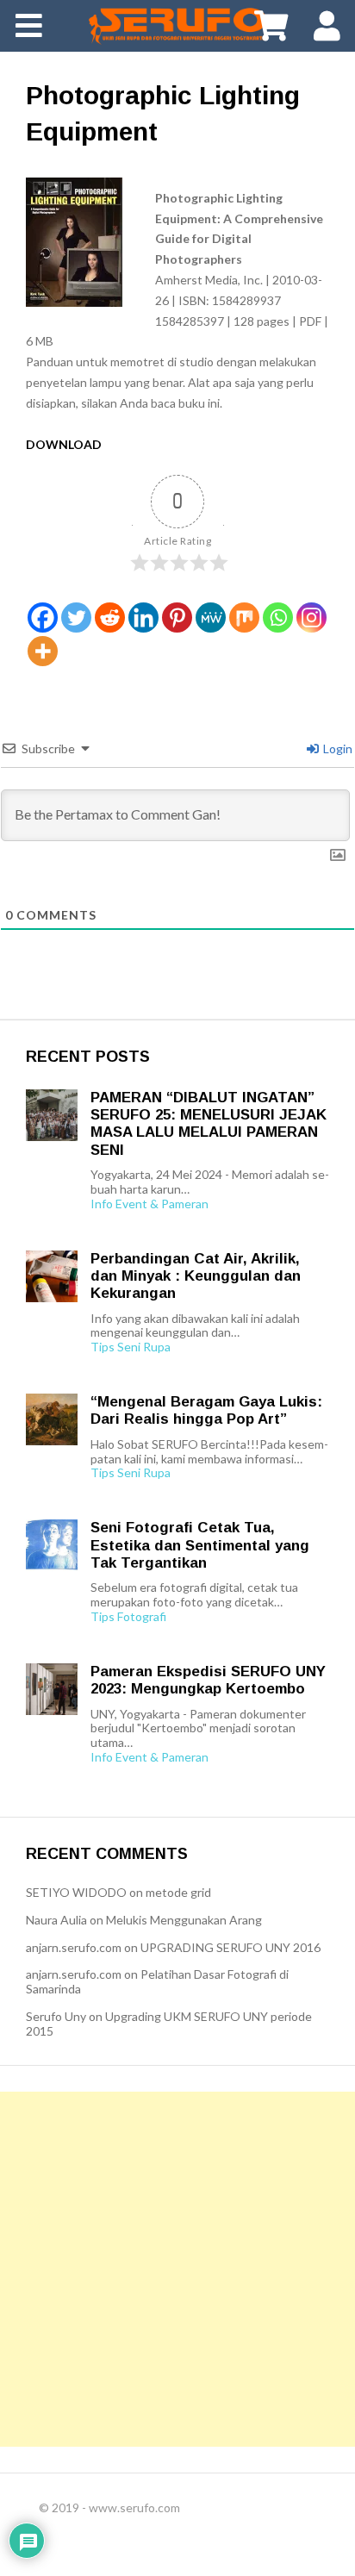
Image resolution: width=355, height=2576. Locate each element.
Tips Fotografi (128, 1617)
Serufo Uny (56, 2016)
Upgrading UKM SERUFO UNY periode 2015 (169, 2024)
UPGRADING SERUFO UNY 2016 (230, 1947)
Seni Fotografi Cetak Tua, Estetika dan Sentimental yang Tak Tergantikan (200, 1545)
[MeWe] (211, 617)
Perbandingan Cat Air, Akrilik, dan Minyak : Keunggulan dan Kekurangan (196, 1276)
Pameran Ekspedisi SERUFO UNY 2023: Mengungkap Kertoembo (208, 1680)
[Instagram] (311, 617)
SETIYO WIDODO (76, 1892)
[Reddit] (110, 617)
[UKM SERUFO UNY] (177, 26)
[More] (43, 651)
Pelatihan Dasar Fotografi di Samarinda (157, 1981)
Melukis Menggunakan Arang (184, 1920)
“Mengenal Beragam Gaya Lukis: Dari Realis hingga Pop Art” (206, 1410)
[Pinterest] (177, 617)
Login (336, 748)
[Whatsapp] (278, 617)
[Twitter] (76, 617)
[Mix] (244, 617)
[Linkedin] (143, 617)
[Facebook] (43, 617)
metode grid (178, 1892)
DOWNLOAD (64, 444)
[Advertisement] (177, 2269)
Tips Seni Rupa (131, 1347)
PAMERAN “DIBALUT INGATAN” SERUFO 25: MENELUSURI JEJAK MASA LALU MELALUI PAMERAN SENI (209, 1124)
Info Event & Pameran (149, 1204)
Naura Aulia (56, 1920)
